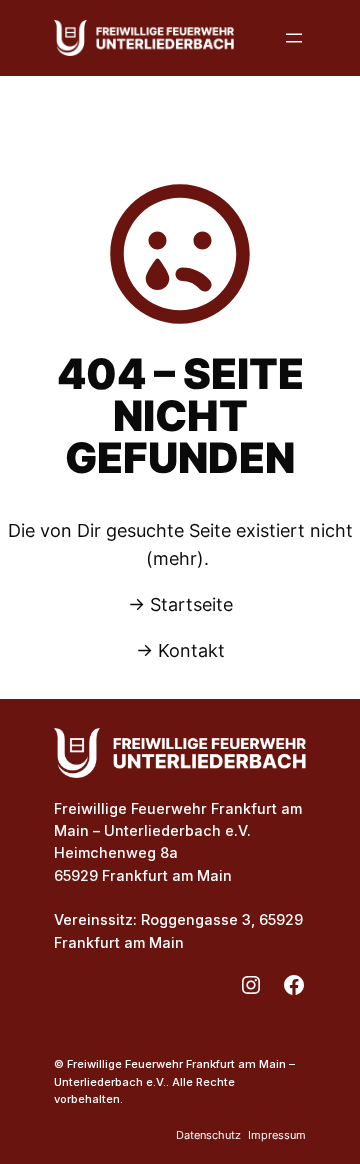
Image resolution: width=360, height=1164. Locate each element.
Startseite (191, 604)
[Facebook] (294, 985)
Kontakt (191, 650)
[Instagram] (251, 985)
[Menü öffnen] (294, 38)
